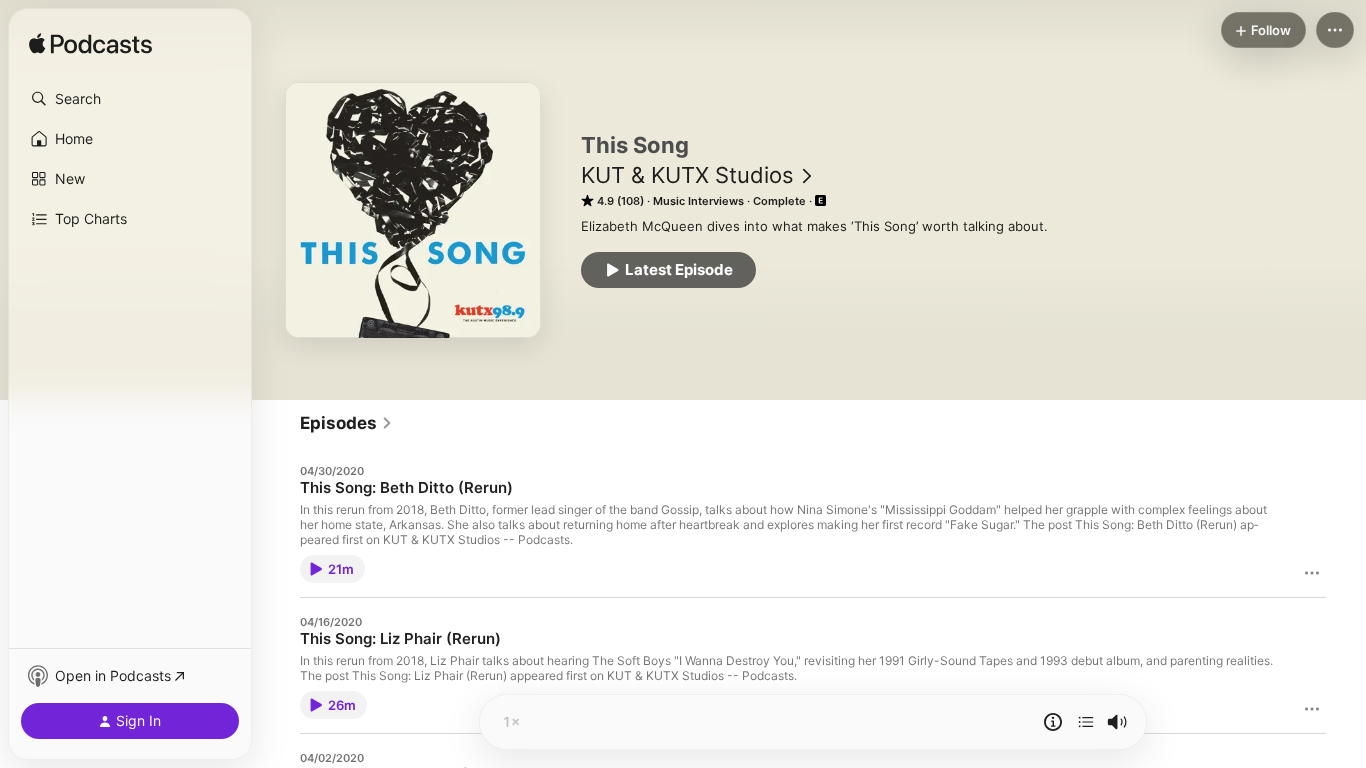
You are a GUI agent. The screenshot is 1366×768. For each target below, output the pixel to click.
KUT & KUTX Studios (687, 175)
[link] (346, 423)
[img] (90, 45)
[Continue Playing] (1086, 722)
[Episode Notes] (1053, 722)
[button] (130, 99)
